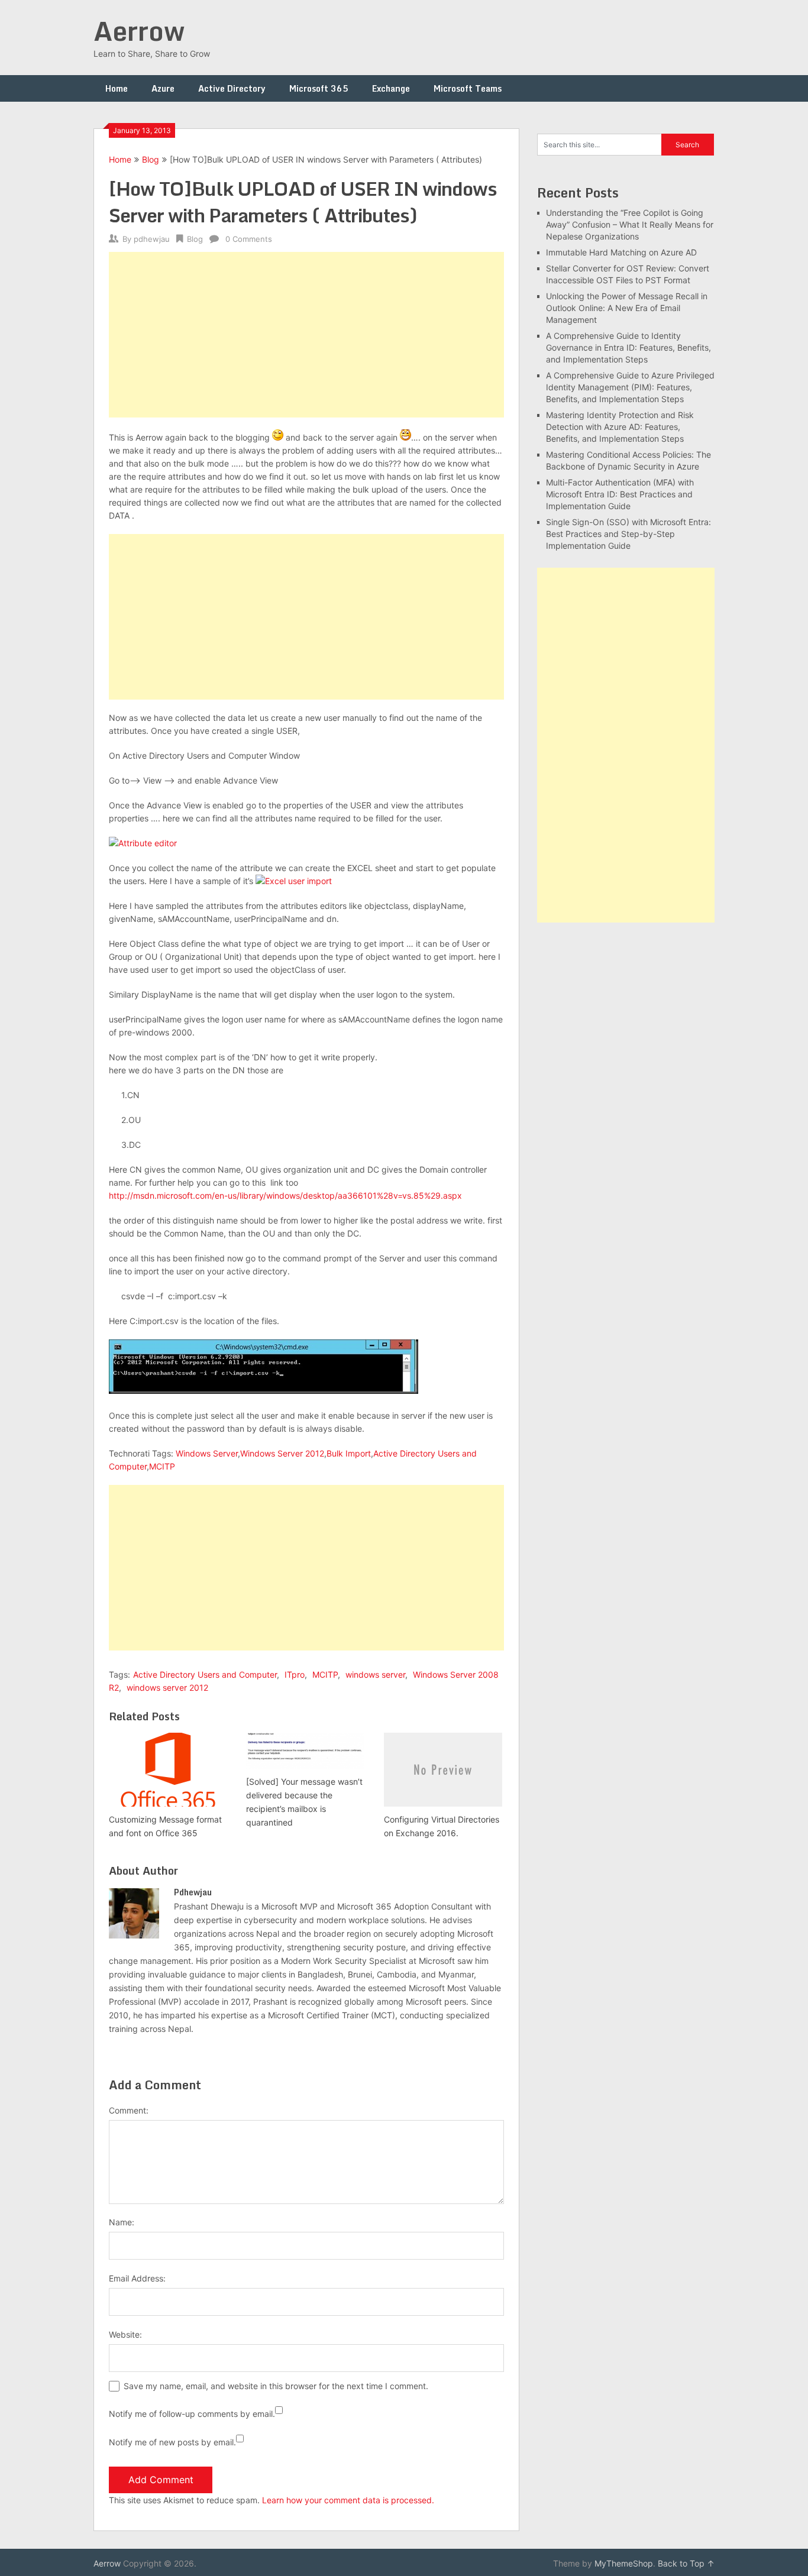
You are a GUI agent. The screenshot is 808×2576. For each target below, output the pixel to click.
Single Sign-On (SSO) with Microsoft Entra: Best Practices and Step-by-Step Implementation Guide (628, 534)
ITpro (295, 1674)
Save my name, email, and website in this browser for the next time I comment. (276, 2386)
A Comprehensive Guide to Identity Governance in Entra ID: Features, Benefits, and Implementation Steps (628, 347)
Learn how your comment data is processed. (348, 2500)
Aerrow (139, 31)
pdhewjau (152, 239)
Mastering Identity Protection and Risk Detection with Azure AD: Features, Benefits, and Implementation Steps (620, 427)
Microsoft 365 (319, 88)
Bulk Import (349, 1453)
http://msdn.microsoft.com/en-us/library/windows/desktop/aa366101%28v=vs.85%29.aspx (285, 1195)
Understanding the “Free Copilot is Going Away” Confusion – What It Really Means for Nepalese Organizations (630, 224)
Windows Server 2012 (282, 1453)
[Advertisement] (306, 335)
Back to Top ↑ (686, 2563)
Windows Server (207, 1453)
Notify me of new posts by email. (172, 2442)
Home (117, 88)
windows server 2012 (167, 1687)
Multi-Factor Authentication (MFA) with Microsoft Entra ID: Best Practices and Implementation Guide (620, 494)
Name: (122, 2222)
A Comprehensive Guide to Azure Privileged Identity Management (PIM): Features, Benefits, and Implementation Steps (630, 387)
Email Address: (137, 2278)
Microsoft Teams (468, 88)
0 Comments (249, 239)
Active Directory (232, 88)
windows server (375, 1674)
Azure (163, 88)
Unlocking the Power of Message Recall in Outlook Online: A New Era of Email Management (627, 308)
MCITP (162, 1466)
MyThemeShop (624, 2563)
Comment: (129, 2110)
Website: (125, 2334)
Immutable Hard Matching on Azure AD (621, 252)
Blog (151, 159)
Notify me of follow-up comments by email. (192, 2414)
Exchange (391, 88)
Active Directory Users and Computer (205, 1674)
